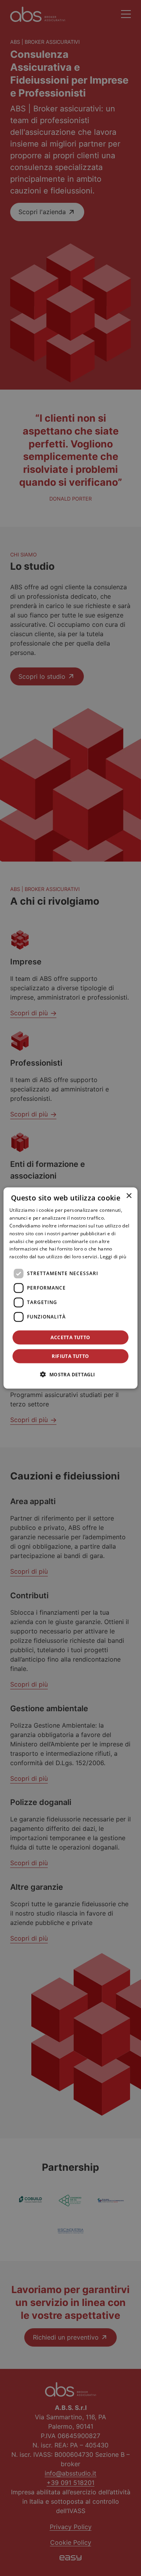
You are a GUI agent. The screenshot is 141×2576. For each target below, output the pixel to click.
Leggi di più (113, 1257)
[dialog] (70, 1288)
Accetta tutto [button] (70, 1337)
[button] (70, 1374)
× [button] (129, 1196)
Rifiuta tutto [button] (70, 1356)
